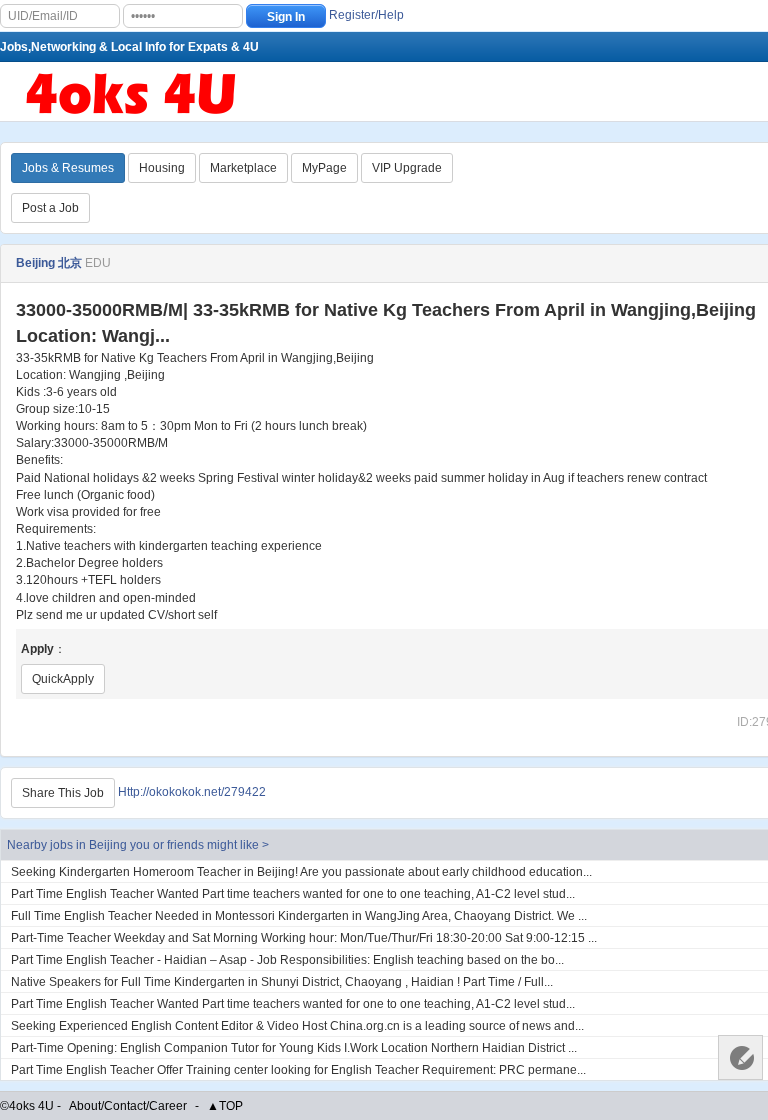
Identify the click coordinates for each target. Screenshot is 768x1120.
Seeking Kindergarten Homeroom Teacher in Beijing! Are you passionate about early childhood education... (301, 872)
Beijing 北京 (49, 263)
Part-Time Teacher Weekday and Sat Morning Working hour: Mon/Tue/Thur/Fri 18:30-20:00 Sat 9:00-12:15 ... (304, 938)
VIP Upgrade (407, 168)
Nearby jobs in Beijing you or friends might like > (138, 845)
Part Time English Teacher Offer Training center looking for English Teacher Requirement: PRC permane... (298, 1070)
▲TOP (225, 1106)
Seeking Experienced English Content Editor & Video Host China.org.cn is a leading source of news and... (297, 1026)
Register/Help (366, 15)
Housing (162, 168)
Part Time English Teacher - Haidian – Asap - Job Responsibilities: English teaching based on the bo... (287, 960)
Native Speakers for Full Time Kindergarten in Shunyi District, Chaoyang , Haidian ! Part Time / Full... (282, 982)
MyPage (324, 168)
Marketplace (243, 168)
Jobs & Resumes (68, 168)
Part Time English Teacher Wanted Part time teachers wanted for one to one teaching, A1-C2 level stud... (293, 894)
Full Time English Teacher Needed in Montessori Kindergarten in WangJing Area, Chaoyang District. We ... (299, 916)
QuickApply (63, 679)
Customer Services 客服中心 (740, 1057)
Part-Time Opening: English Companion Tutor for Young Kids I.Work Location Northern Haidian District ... (294, 1048)
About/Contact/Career (128, 1106)
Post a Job (50, 208)
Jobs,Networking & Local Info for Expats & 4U (129, 47)
